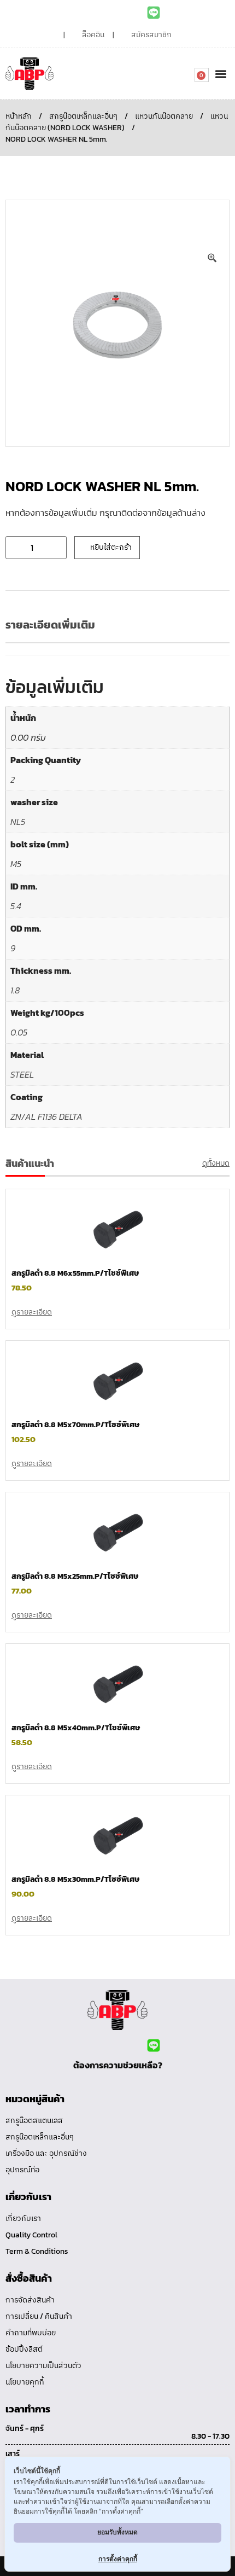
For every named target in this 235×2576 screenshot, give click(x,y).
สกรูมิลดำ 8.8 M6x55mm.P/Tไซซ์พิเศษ (75, 1273)
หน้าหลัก (19, 116)
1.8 (15, 990)
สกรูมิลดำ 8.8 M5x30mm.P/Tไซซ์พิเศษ (75, 1879)
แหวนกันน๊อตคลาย (164, 116)
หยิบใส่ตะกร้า (111, 547)
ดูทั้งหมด (216, 1163)
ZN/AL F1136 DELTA (46, 1117)
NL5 (18, 822)
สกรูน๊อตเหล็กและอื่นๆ (83, 116)
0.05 (19, 1032)
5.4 (16, 906)
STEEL (22, 1074)
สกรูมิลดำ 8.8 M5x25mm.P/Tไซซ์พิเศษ (75, 1576)
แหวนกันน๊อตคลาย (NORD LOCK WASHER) (117, 122)
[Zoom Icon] (213, 258)
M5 (16, 864)
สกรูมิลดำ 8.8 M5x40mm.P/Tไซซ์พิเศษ (76, 1728)
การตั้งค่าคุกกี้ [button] (118, 2559)
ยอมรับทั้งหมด (117, 2532)
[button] (221, 74)
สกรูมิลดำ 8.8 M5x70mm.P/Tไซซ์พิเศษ (75, 1425)
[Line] (154, 13)
